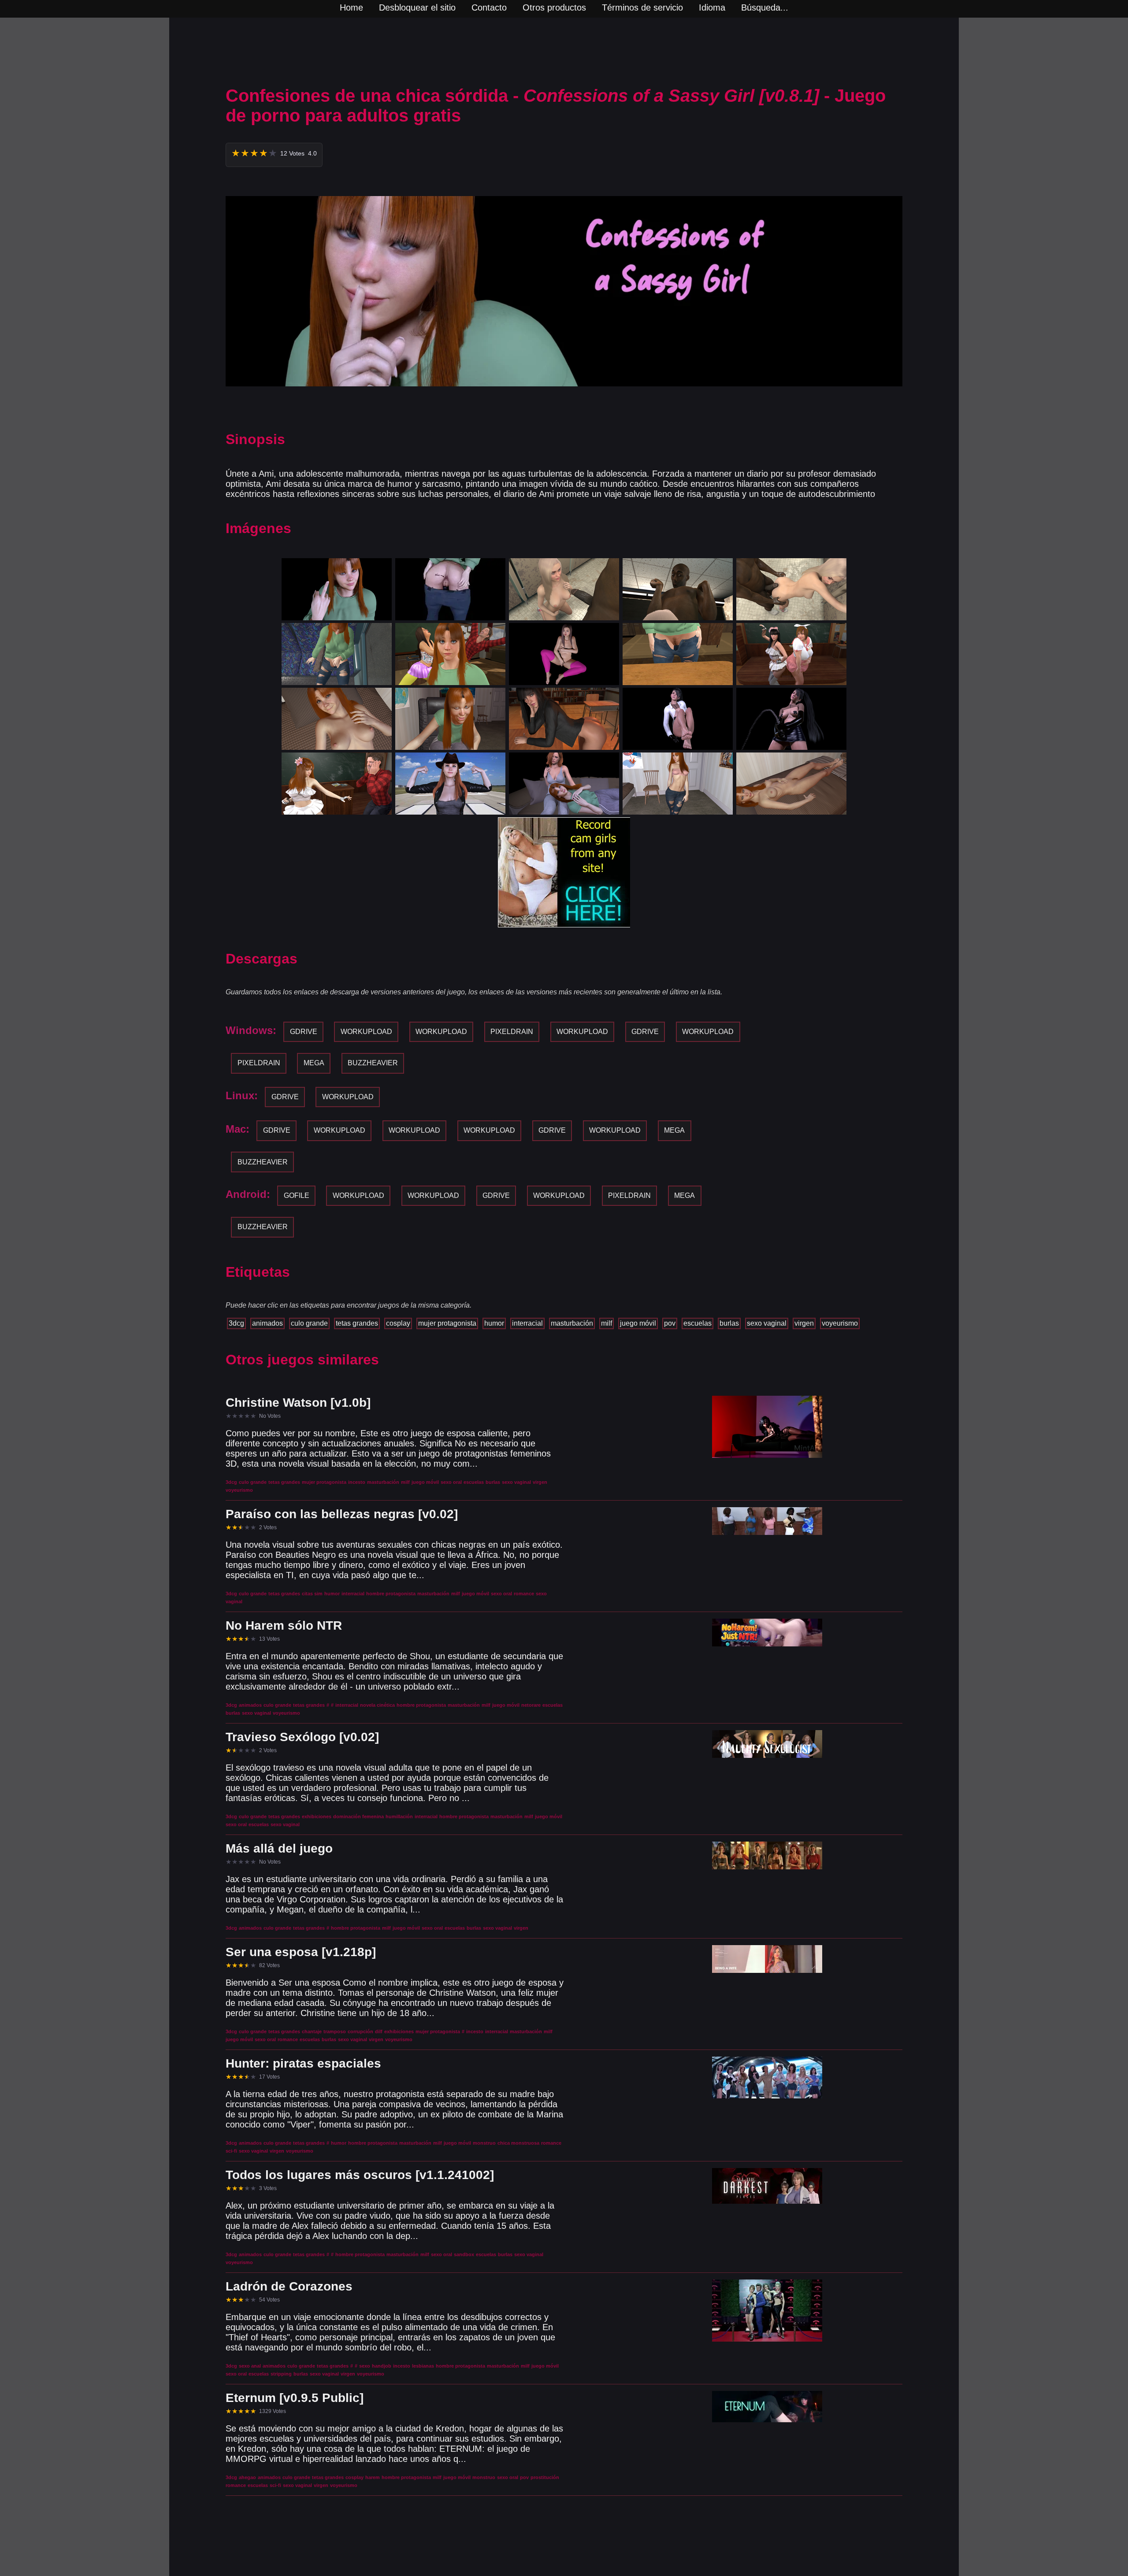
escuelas (698, 1323)
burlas (729, 1323)
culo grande (309, 1323)
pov (670, 1323)
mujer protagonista (447, 1323)
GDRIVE (304, 1032)
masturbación (572, 1323)
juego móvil (638, 1323)
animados (267, 1323)
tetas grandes (357, 1323)
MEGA (314, 1063)
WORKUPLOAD (366, 1032)
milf (607, 1323)
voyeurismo (840, 1323)
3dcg (236, 1323)
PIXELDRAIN (512, 1032)
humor (494, 1323)
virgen (804, 1323)
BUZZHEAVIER (373, 1063)
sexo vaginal (767, 1323)
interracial (527, 1323)
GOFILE (297, 1195)
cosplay (398, 1323)
